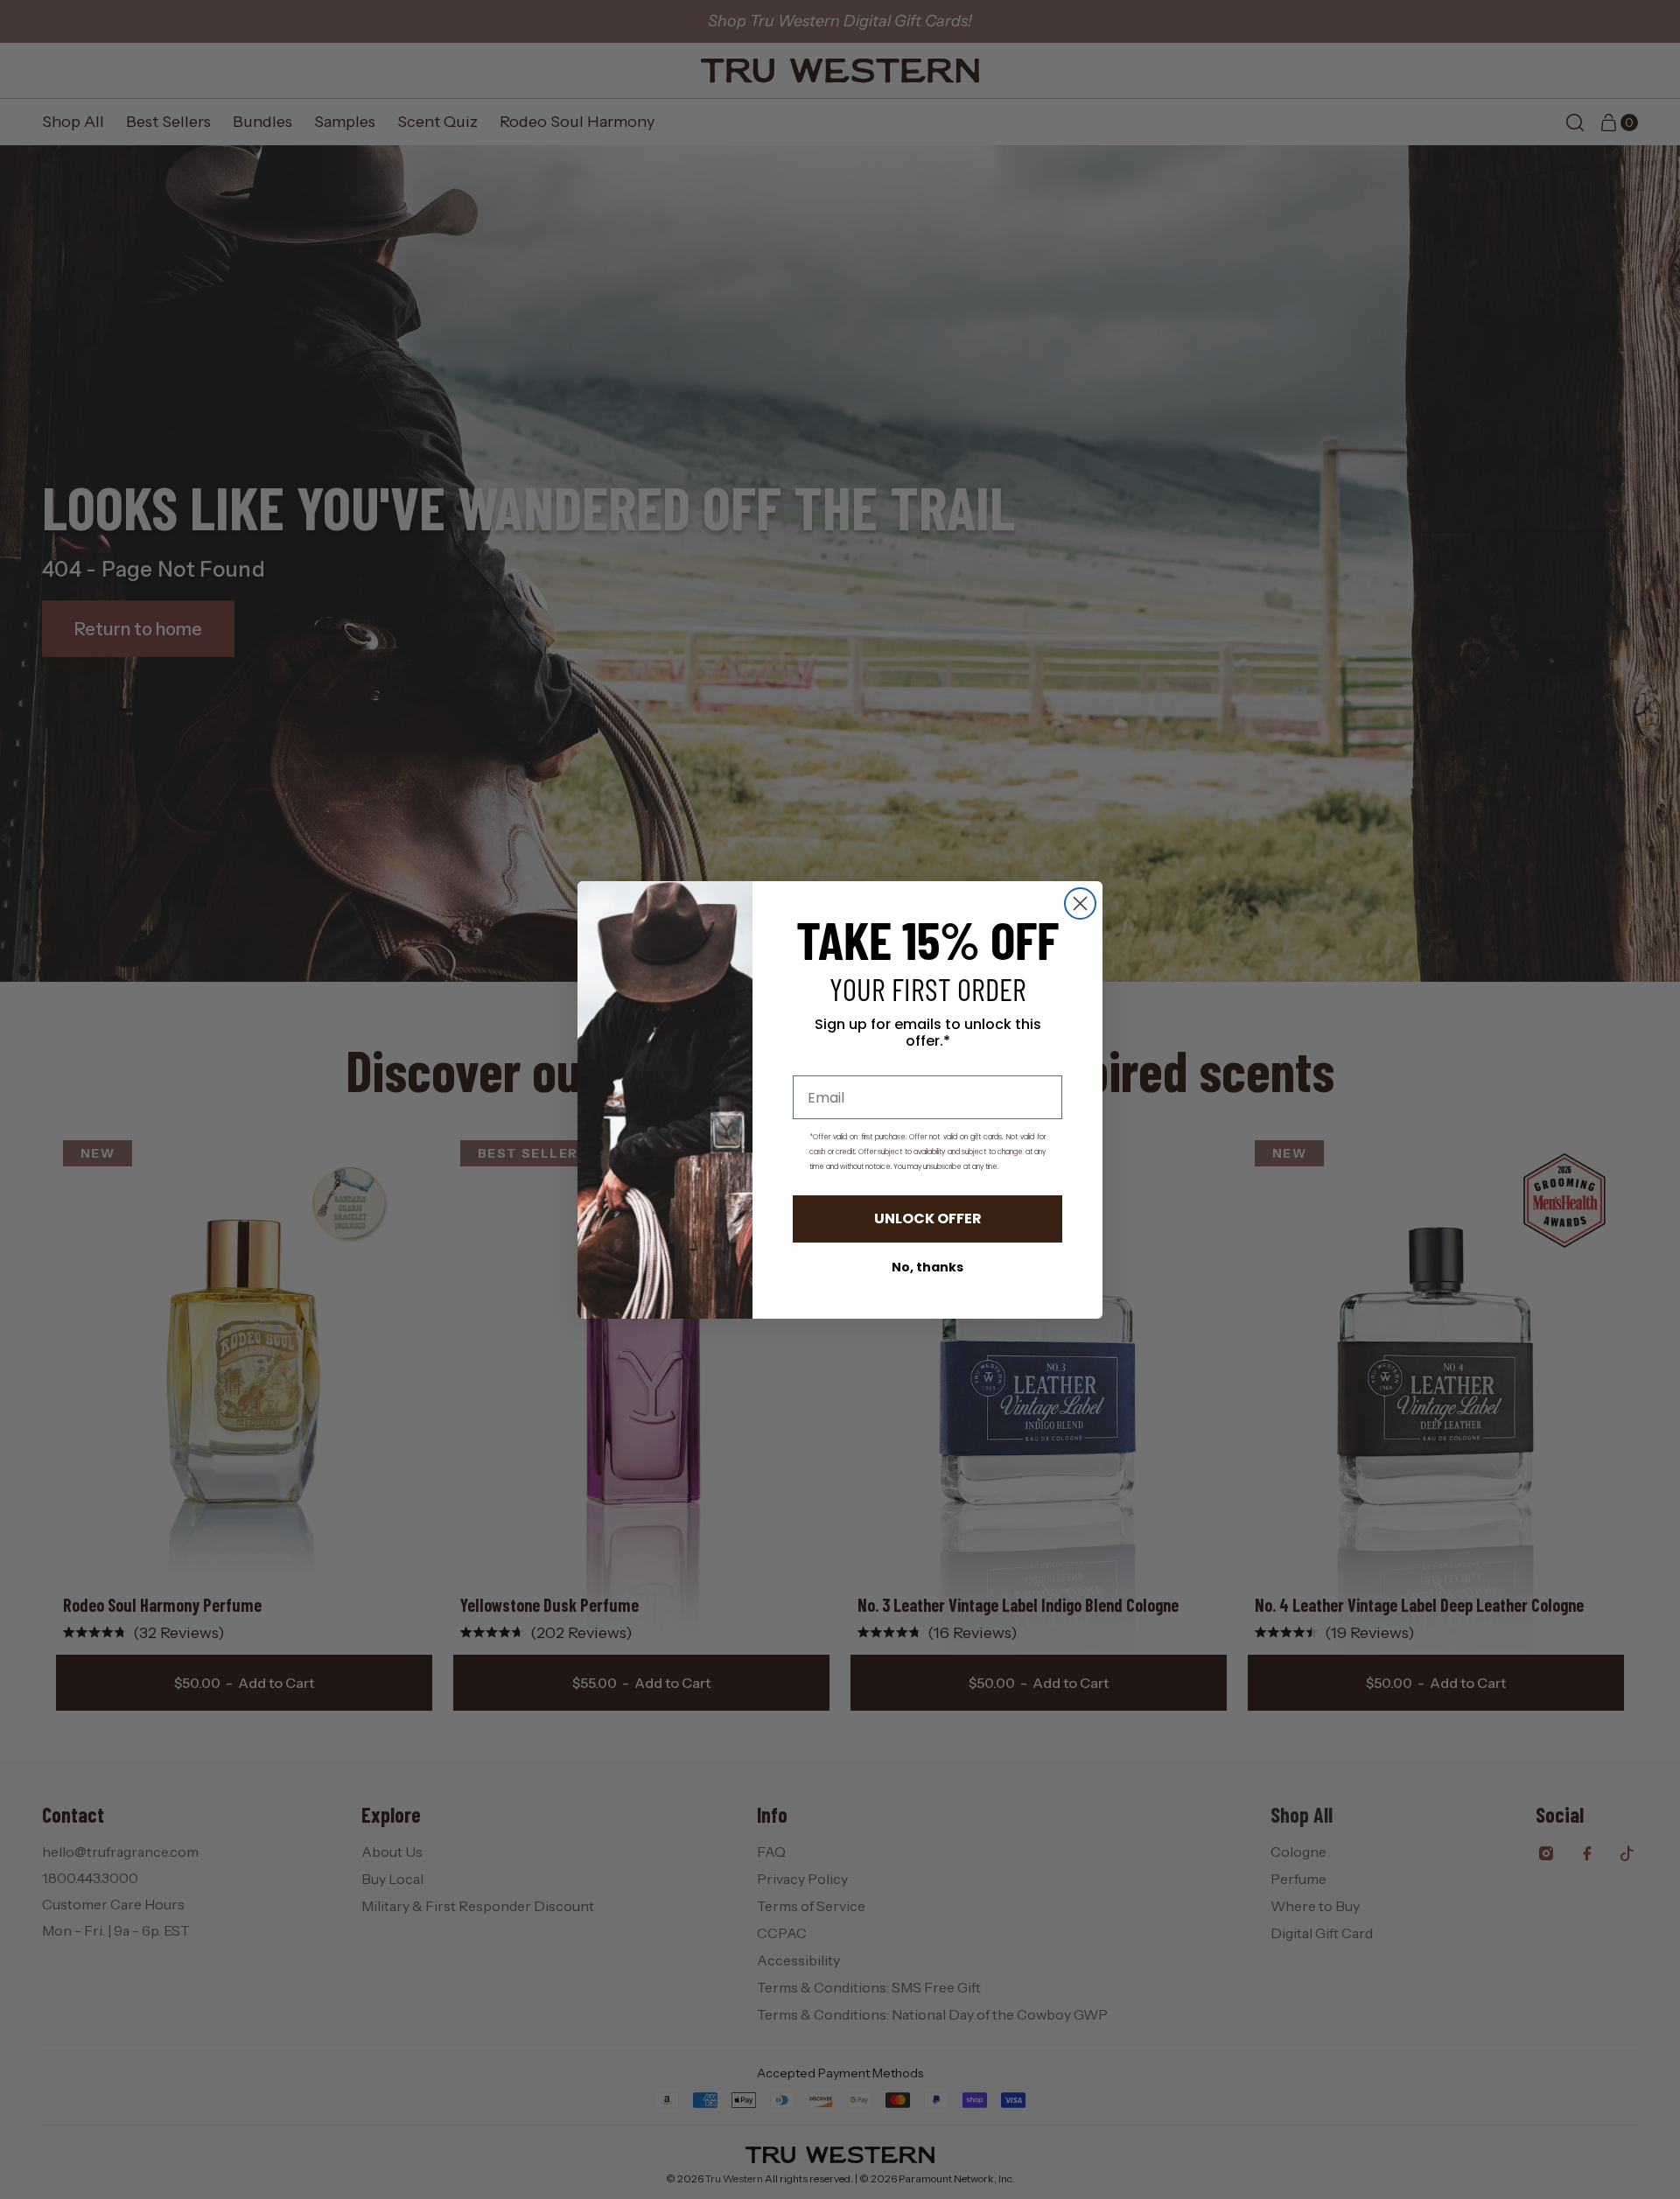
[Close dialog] (1080, 903)
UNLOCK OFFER (928, 1219)
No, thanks (927, 1267)
